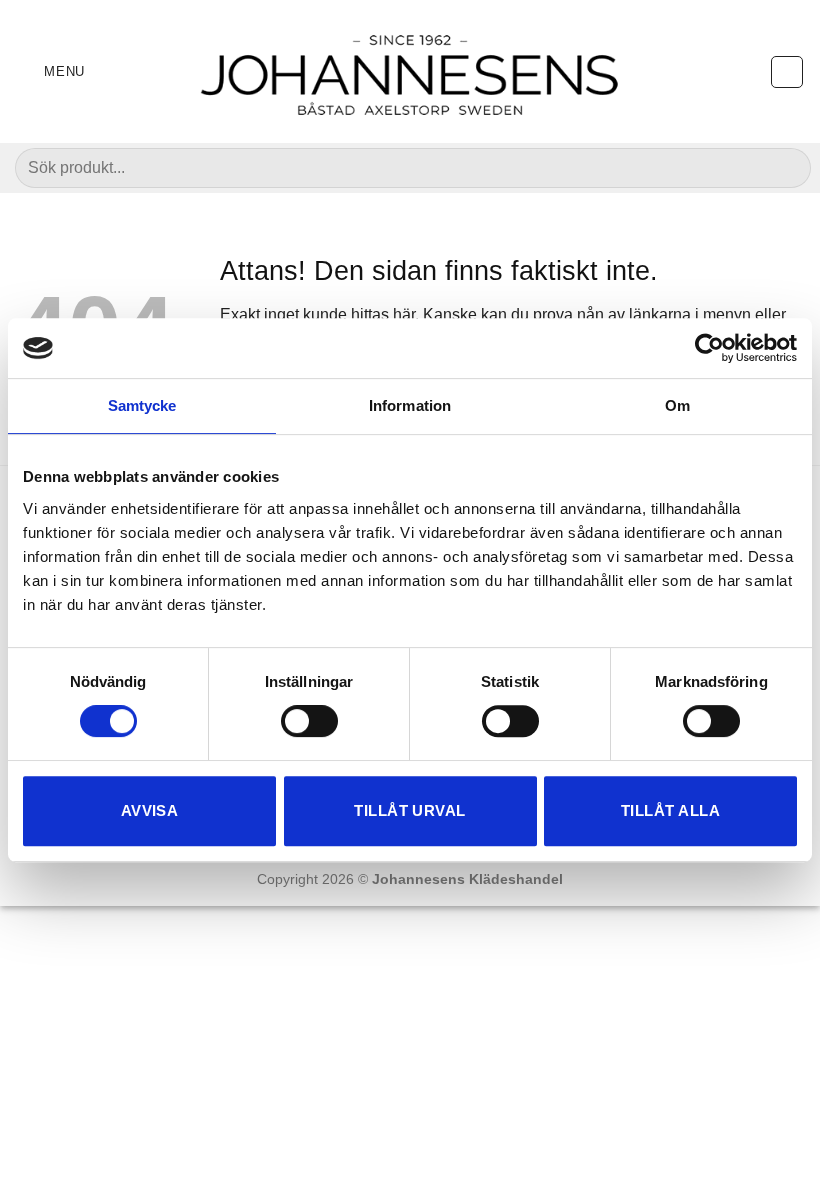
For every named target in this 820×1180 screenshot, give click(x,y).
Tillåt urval (409, 810)
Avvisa (150, 810)
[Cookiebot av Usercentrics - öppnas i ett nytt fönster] (709, 348)
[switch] (309, 721)
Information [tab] (410, 405)
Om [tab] (677, 405)
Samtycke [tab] (142, 405)
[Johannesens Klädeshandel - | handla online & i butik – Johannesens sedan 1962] (410, 71)
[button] (50, 71)
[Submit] (785, 168)
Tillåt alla (670, 810)
